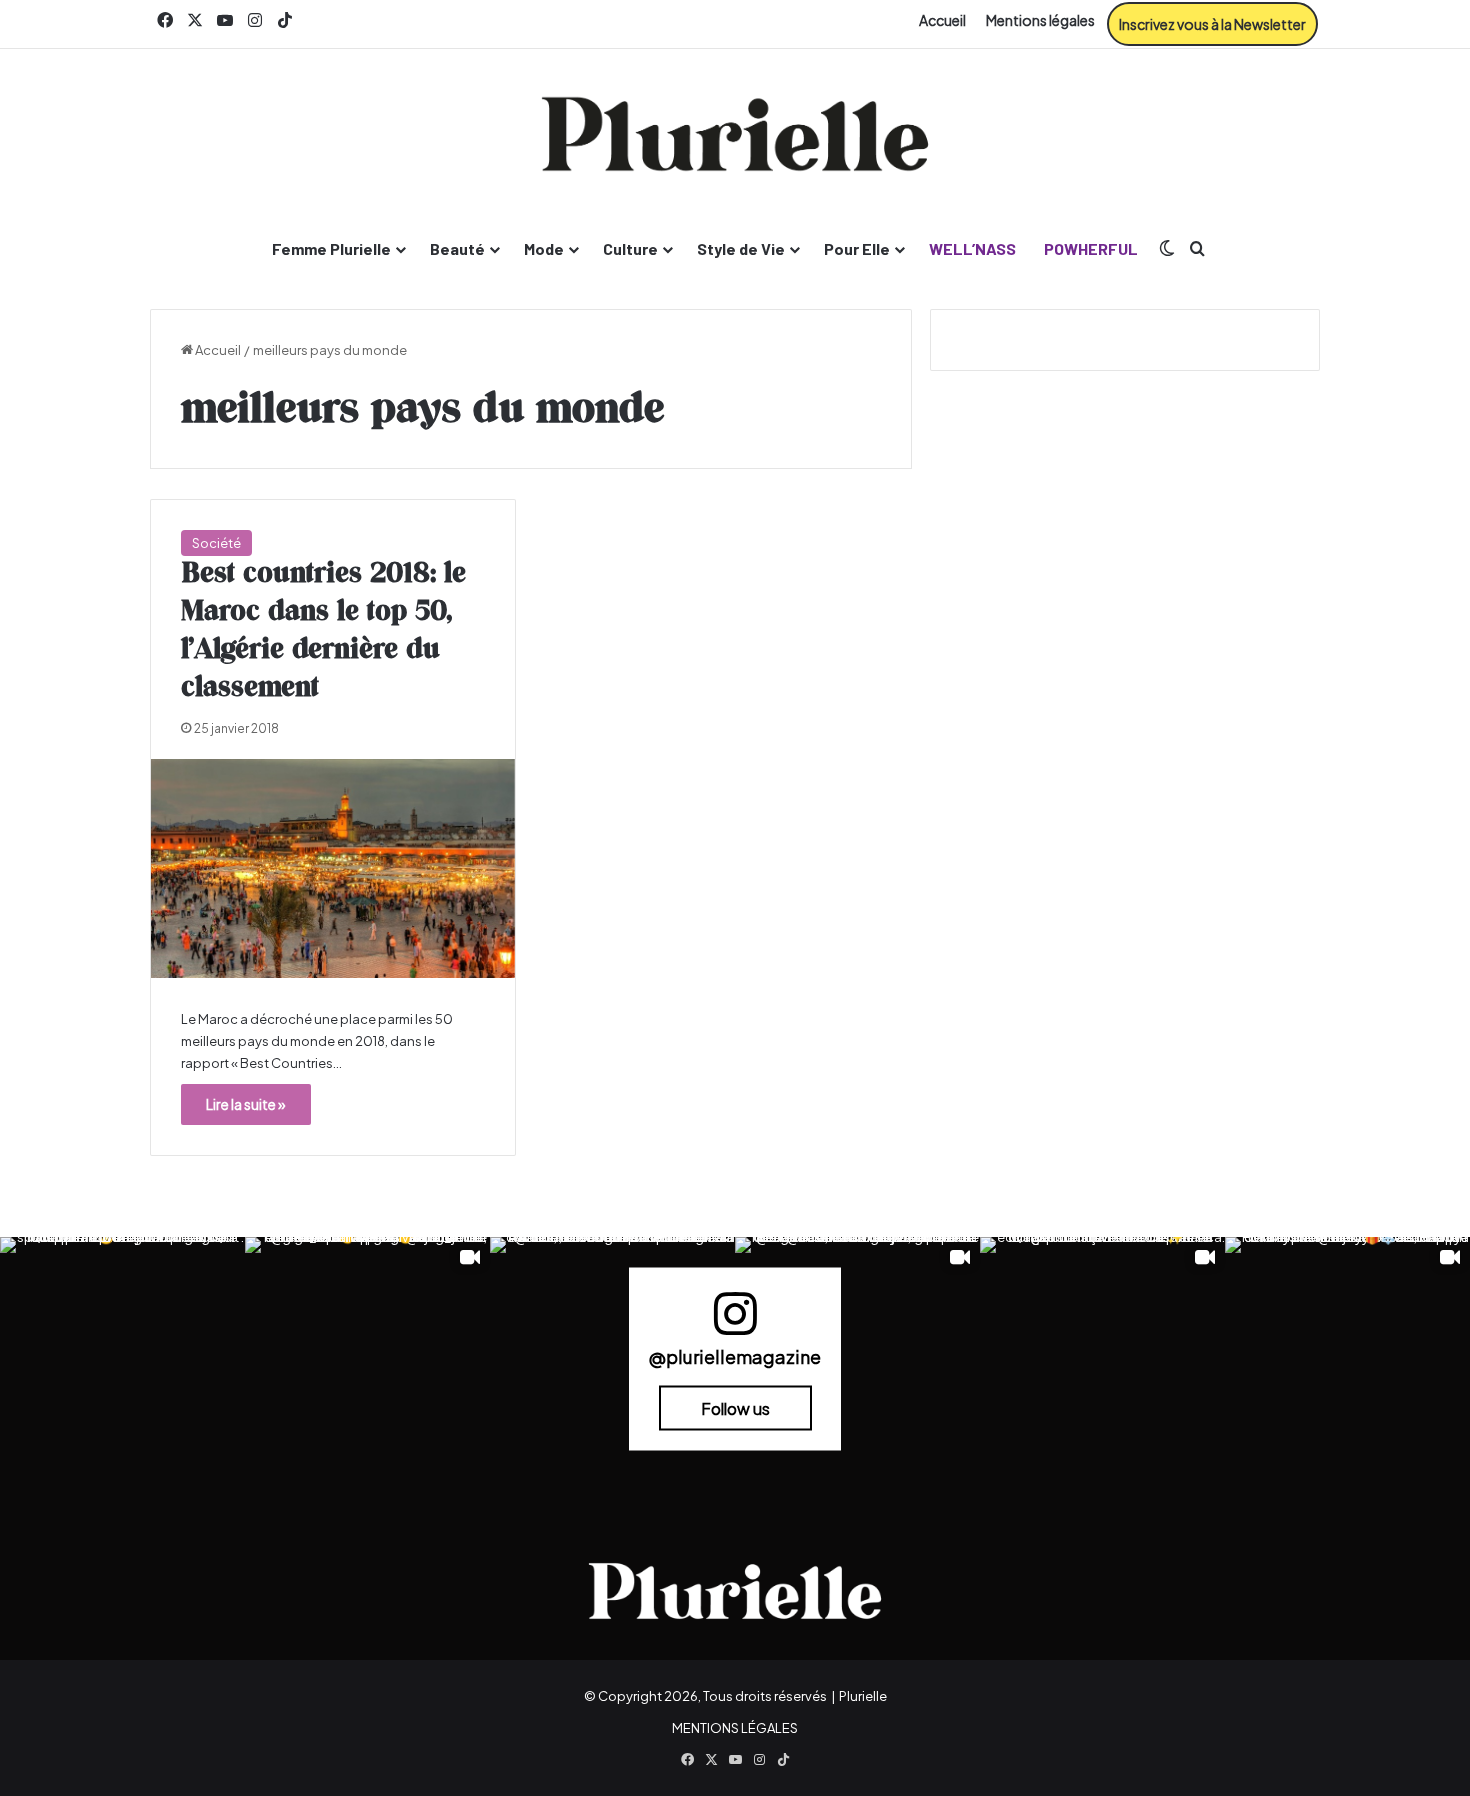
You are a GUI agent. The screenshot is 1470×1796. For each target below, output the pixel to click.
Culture (630, 248)
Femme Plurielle (331, 248)
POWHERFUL (1091, 248)
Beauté (457, 248)
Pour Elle (857, 248)
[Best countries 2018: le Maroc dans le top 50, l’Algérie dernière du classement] (333, 868)
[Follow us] (735, 1322)
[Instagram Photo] (122, 1359)
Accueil (942, 20)
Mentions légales (1040, 20)
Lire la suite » (246, 1104)
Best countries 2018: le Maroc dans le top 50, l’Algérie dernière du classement (323, 630)
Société (216, 543)
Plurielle (863, 1696)
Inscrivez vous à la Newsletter (1212, 24)
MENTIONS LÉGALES (735, 1728)
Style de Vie (741, 248)
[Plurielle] (735, 134)
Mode (544, 248)
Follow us (735, 1408)
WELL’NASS (972, 248)
